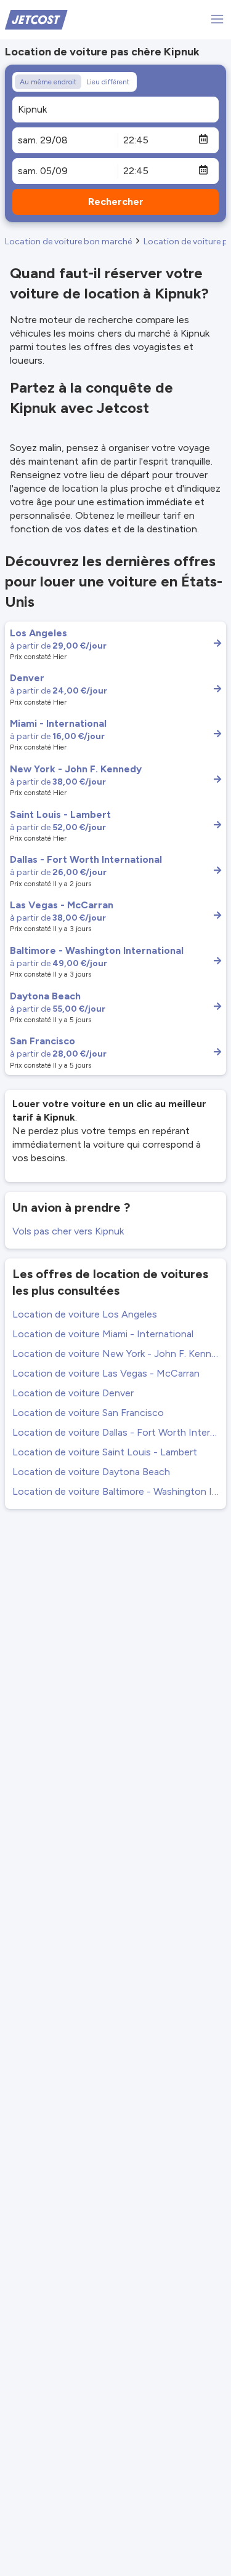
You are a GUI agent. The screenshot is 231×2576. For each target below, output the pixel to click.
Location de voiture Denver (73, 1393)
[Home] (36, 19)
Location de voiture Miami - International (103, 1334)
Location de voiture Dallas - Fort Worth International (115, 1432)
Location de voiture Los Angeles (85, 1314)
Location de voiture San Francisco (88, 1413)
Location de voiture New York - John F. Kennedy (115, 1354)
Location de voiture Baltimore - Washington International (115, 1491)
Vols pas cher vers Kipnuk (68, 1231)
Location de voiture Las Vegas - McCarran (106, 1373)
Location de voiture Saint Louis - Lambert (105, 1452)
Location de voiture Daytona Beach (91, 1472)
